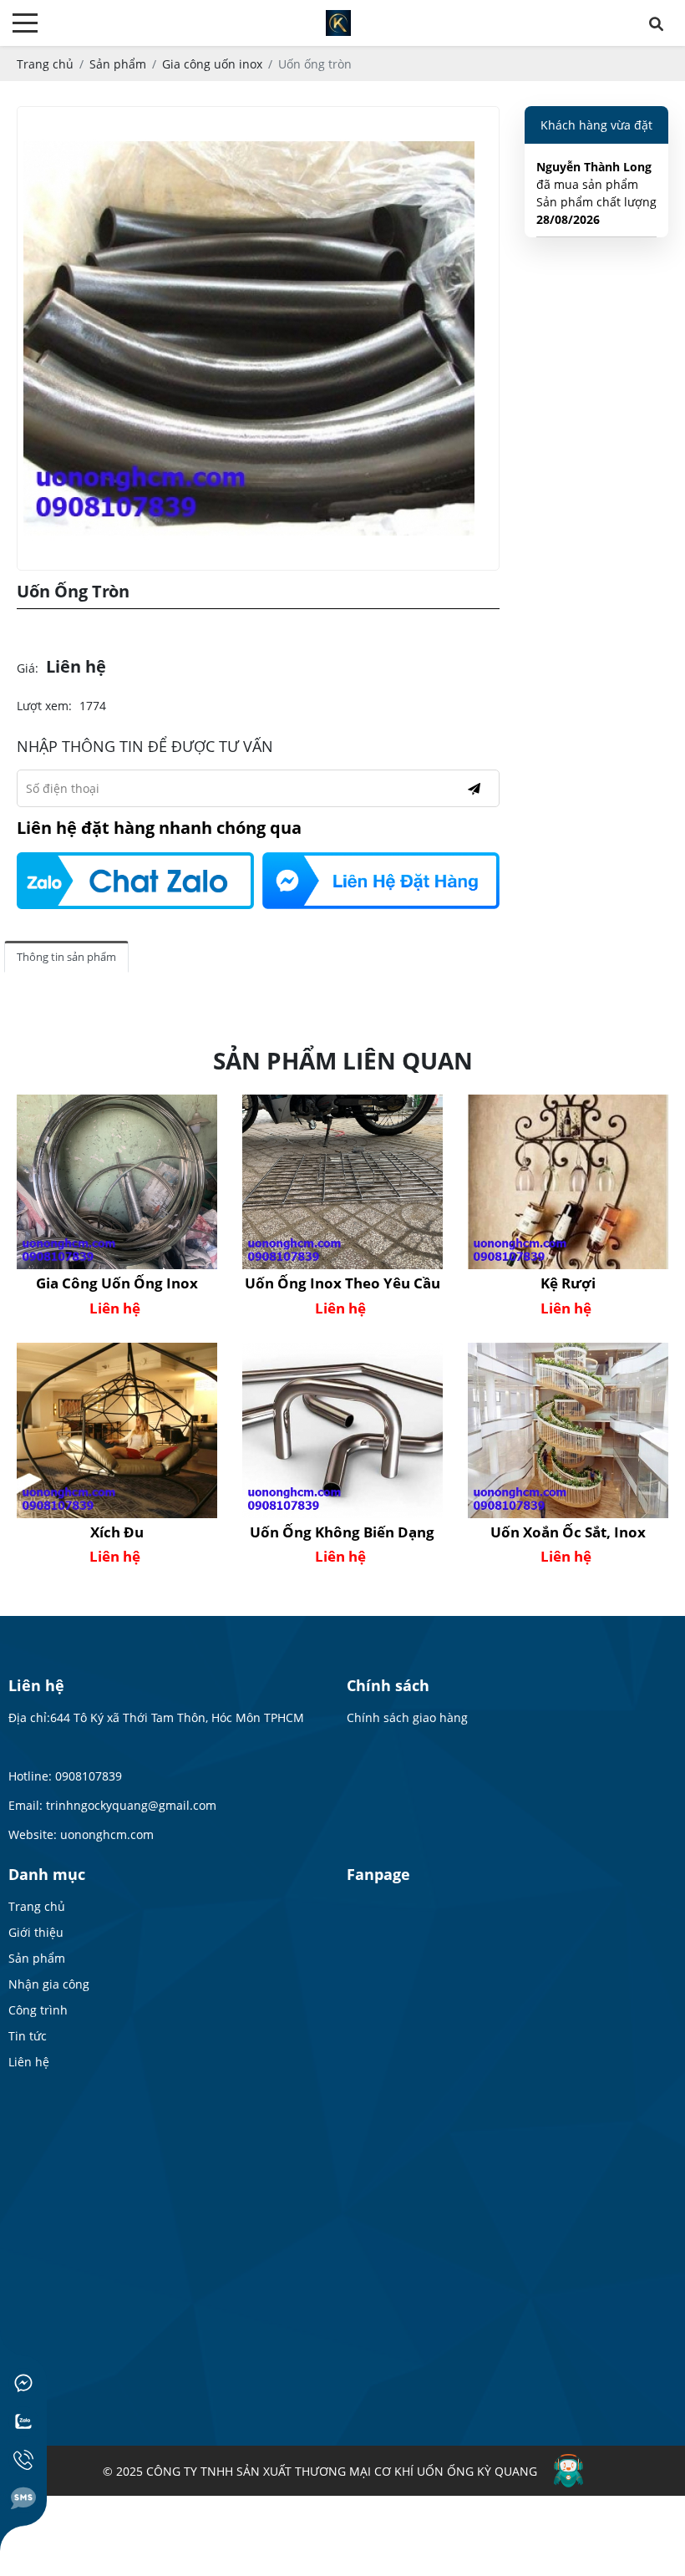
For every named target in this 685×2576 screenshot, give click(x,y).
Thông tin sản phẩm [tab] (66, 957)
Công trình (38, 2010)
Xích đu (117, 1532)
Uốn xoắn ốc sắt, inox (568, 1532)
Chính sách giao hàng (407, 1717)
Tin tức (28, 2036)
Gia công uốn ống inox (117, 1283)
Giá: (28, 668)
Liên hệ (29, 2062)
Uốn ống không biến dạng (342, 1532)
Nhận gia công (49, 1984)
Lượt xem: (44, 706)
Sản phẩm (37, 1958)
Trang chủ (37, 1906)
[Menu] (25, 23)
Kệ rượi (568, 1283)
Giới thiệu (36, 1932)
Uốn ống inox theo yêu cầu (342, 1283)
